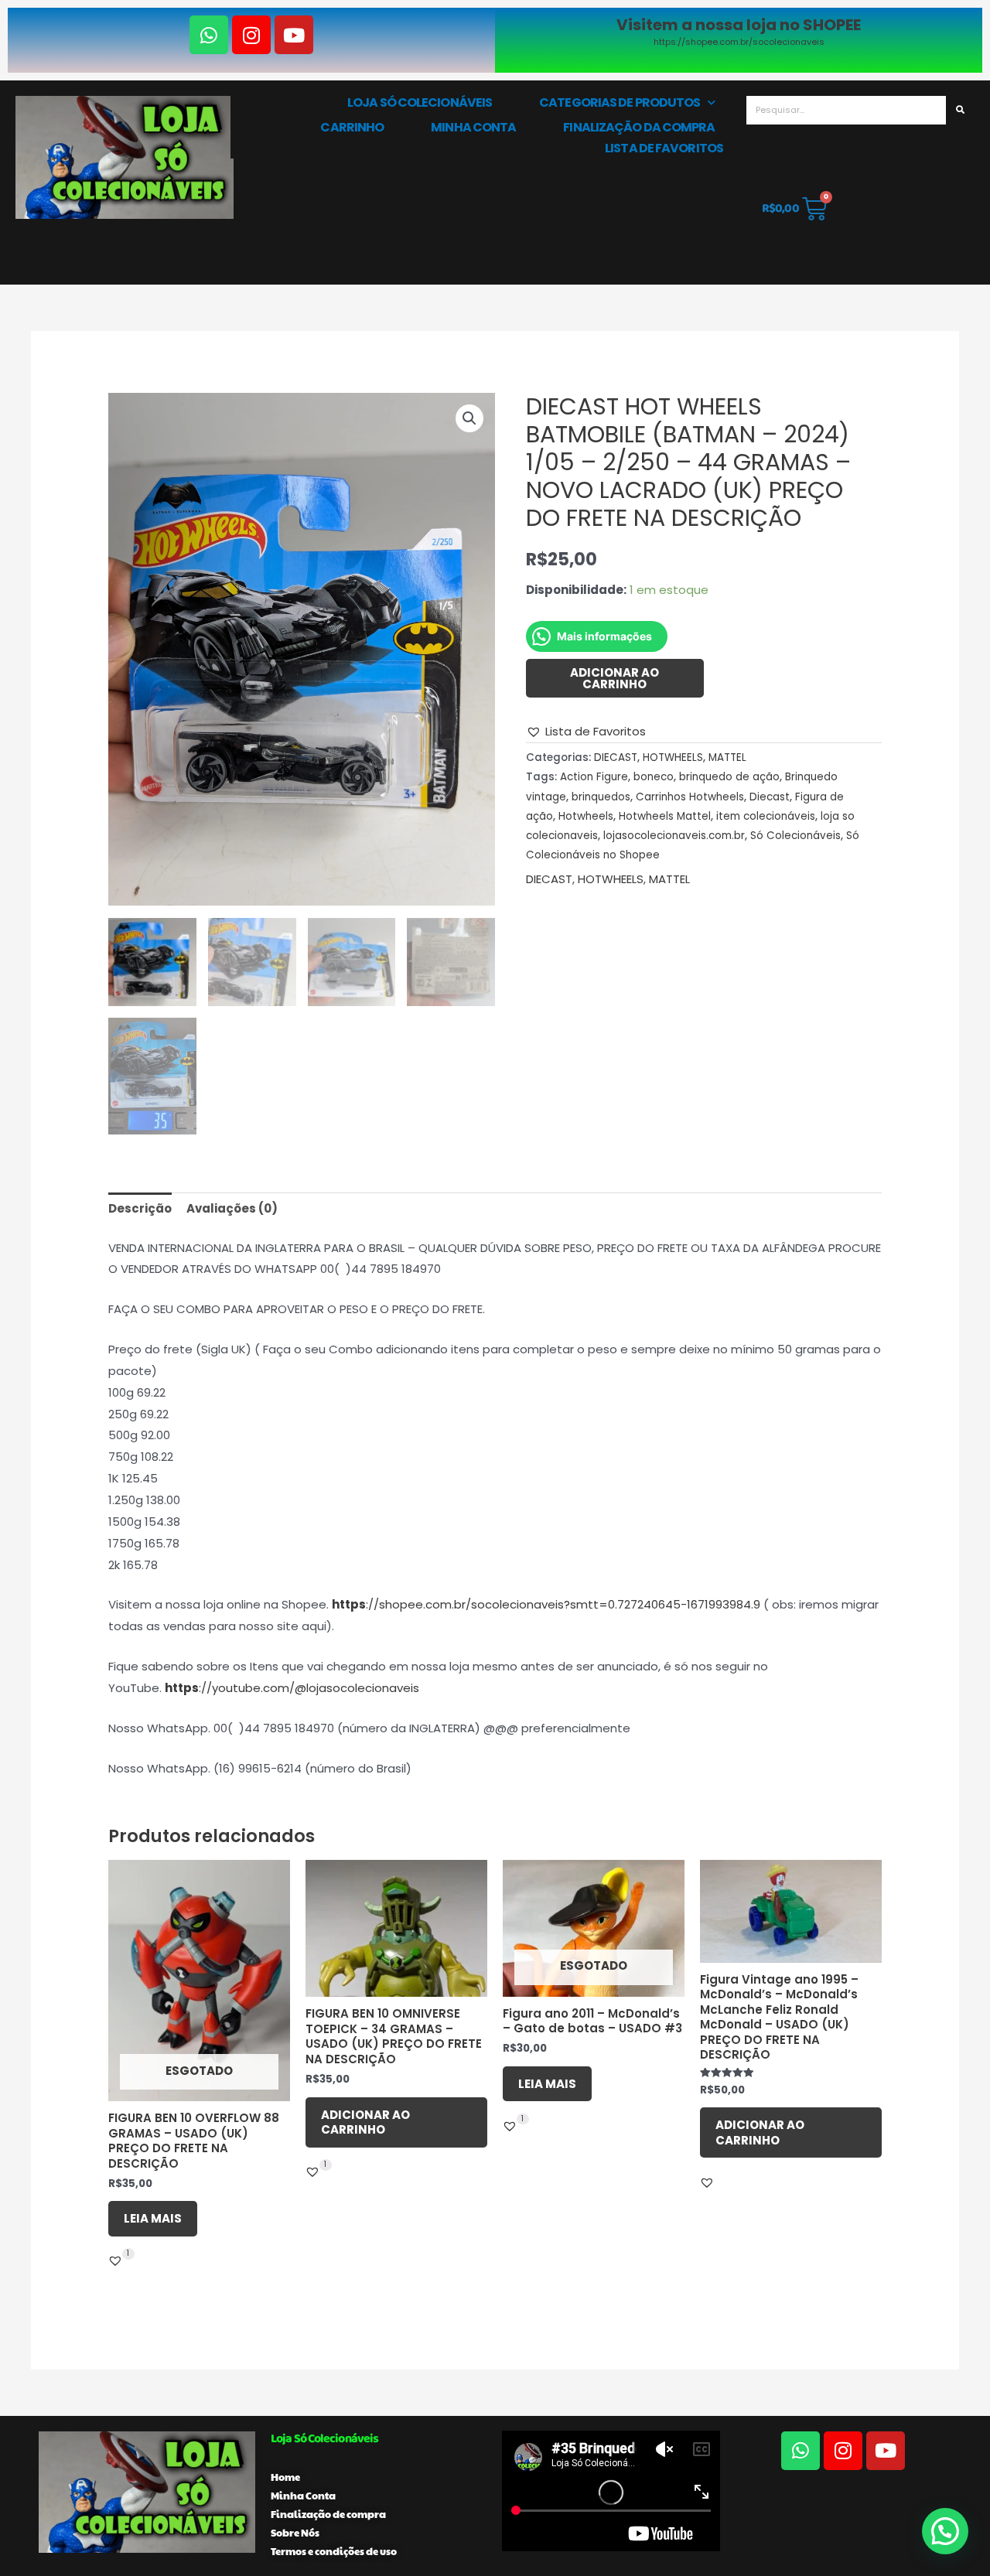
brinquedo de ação (729, 777)
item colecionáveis (766, 816)
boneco (654, 777)
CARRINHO (352, 127)
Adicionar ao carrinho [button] (365, 2122)
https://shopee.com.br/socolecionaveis (739, 42)
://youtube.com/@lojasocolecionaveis (292, 1688)
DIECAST (616, 757)
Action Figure (594, 777)
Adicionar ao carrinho (614, 678)
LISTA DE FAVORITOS (664, 148)
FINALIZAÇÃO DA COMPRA (639, 127)
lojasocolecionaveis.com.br (674, 836)
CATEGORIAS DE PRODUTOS (620, 102)
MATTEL (727, 757)
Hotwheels (586, 816)
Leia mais (153, 2218)
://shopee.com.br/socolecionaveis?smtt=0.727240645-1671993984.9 (546, 1604)
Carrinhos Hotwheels (690, 797)
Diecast (770, 797)
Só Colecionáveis (795, 836)
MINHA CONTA (473, 127)
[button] (469, 418)
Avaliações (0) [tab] (232, 1208)
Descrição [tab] (140, 1208)
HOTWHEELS (673, 757)
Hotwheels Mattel (665, 816)
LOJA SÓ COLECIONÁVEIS (420, 102)
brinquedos (601, 797)
